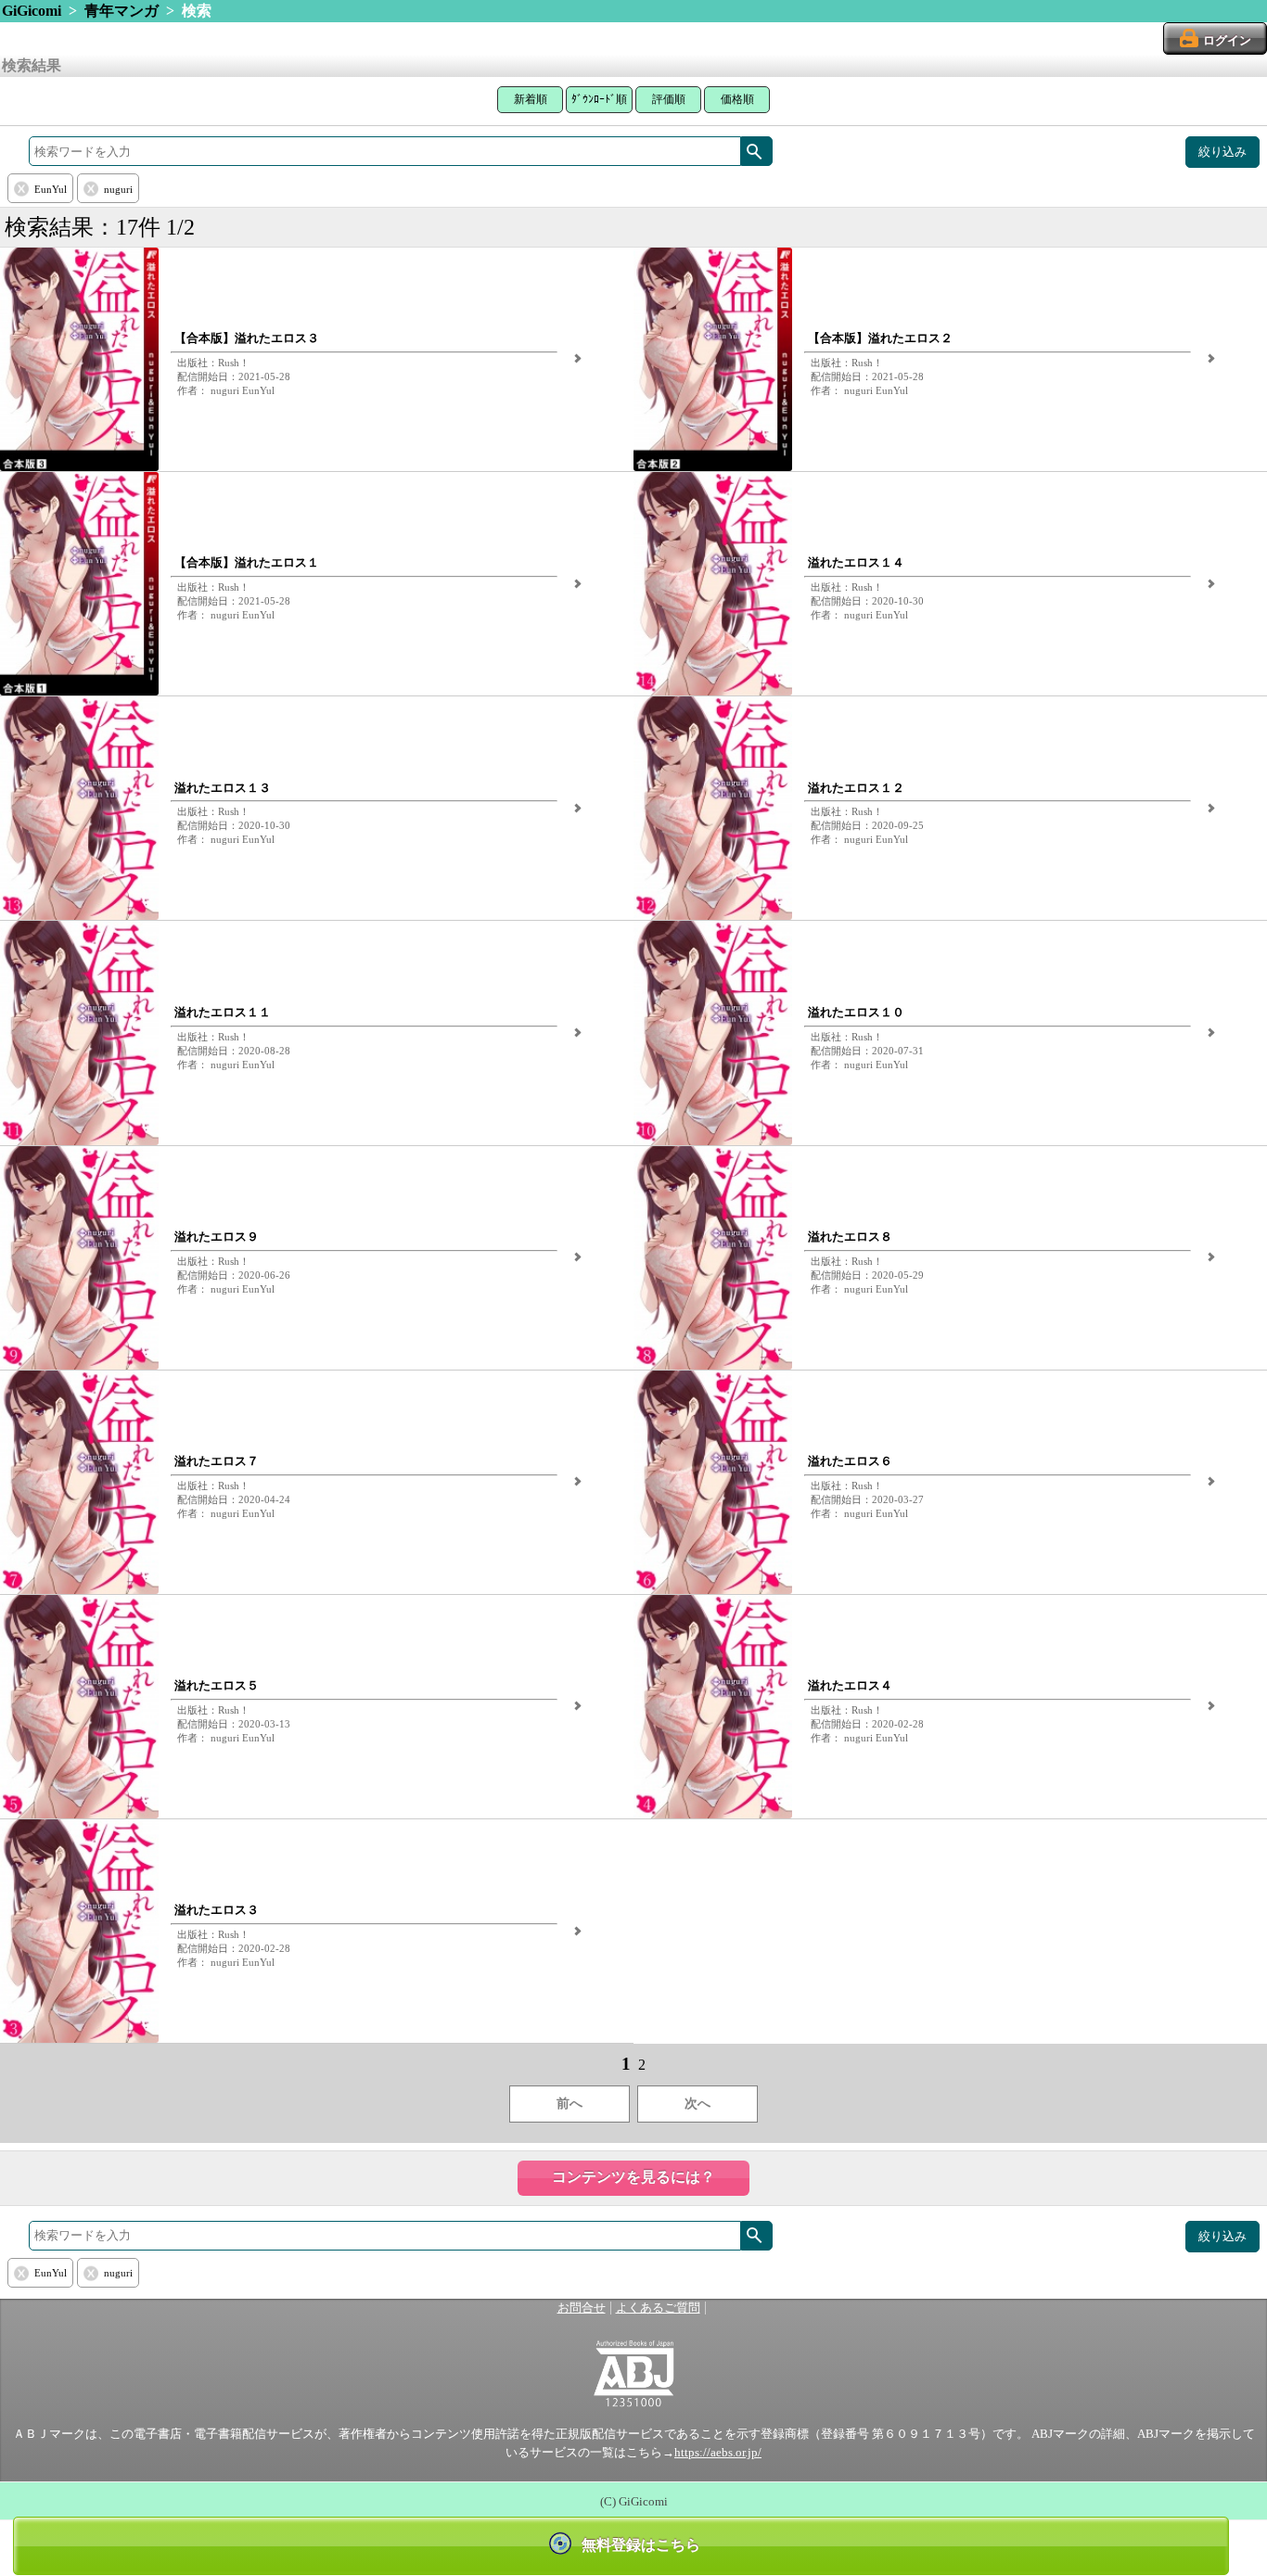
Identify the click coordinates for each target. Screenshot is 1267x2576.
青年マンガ (122, 11)
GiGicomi (32, 11)
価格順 (737, 99)
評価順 (669, 99)
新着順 (531, 99)
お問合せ (582, 2308)
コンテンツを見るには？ (633, 2177)
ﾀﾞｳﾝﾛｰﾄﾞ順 (599, 99)
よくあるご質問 (658, 2308)
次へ (697, 2104)
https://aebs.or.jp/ (718, 2453)
